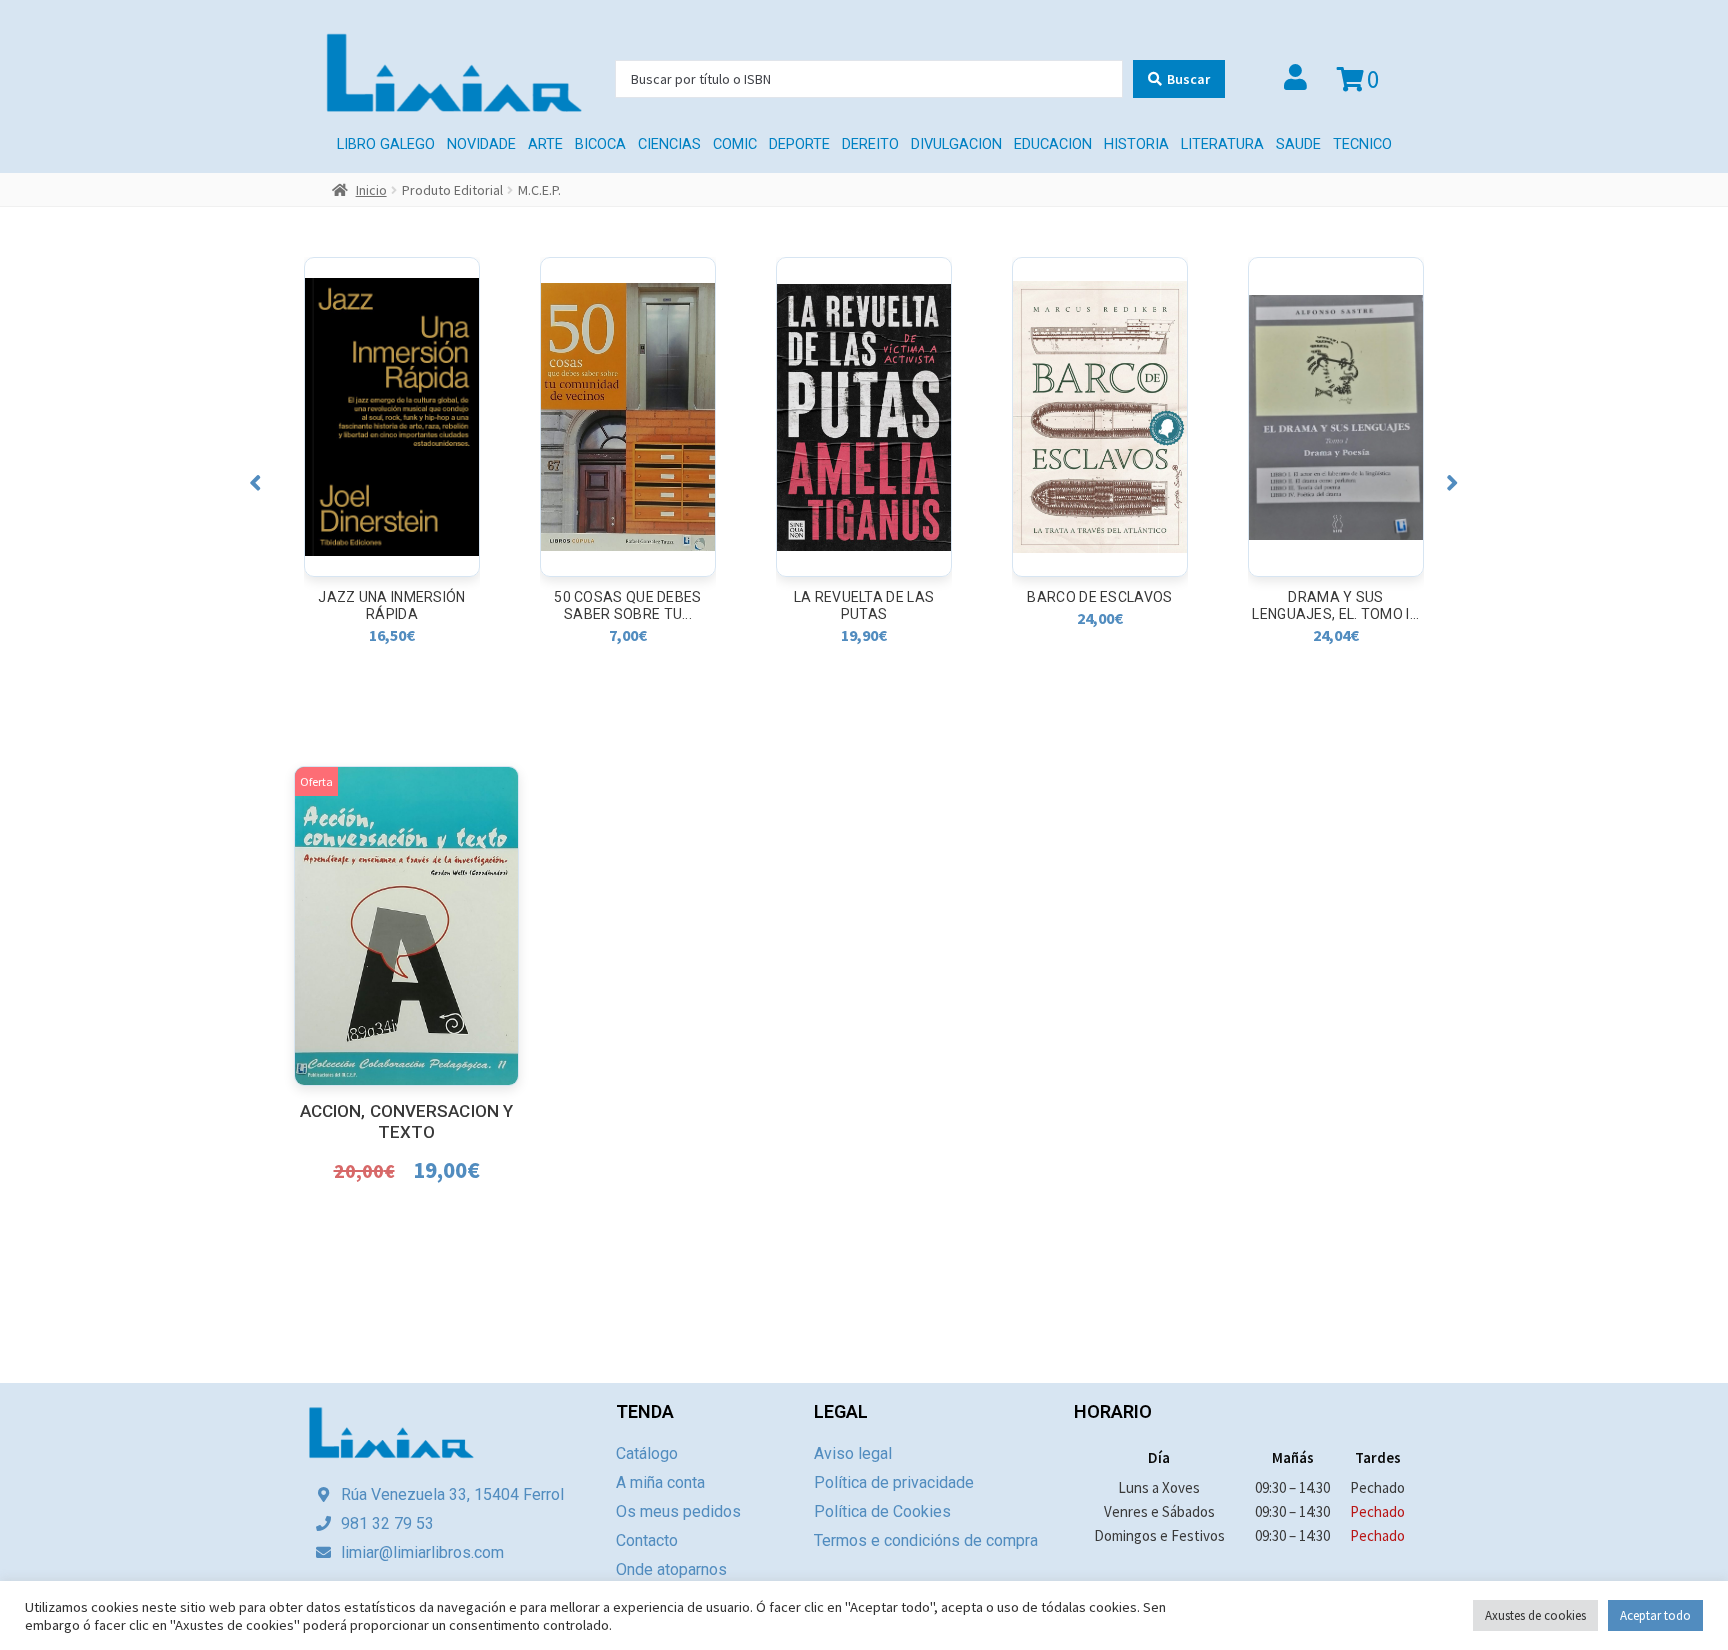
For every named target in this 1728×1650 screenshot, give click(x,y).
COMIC (735, 144)
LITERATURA (1222, 144)
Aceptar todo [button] (1655, 1615)
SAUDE (1298, 144)
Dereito (870, 144)
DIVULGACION (956, 144)
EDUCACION (1053, 144)
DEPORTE (799, 144)
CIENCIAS (669, 144)
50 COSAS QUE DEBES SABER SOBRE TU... (627, 605)
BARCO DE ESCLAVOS (1099, 597)
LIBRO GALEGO (386, 144)
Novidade (481, 144)
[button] (255, 482)
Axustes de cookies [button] (1535, 1615)
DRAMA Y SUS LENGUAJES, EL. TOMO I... (1335, 605)
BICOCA (600, 144)
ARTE (545, 144)
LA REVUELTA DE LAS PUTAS (864, 605)
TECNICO (1362, 144)
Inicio (371, 190)
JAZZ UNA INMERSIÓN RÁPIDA (391, 605)
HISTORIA (1136, 144)
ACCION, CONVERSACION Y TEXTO (406, 1121)
